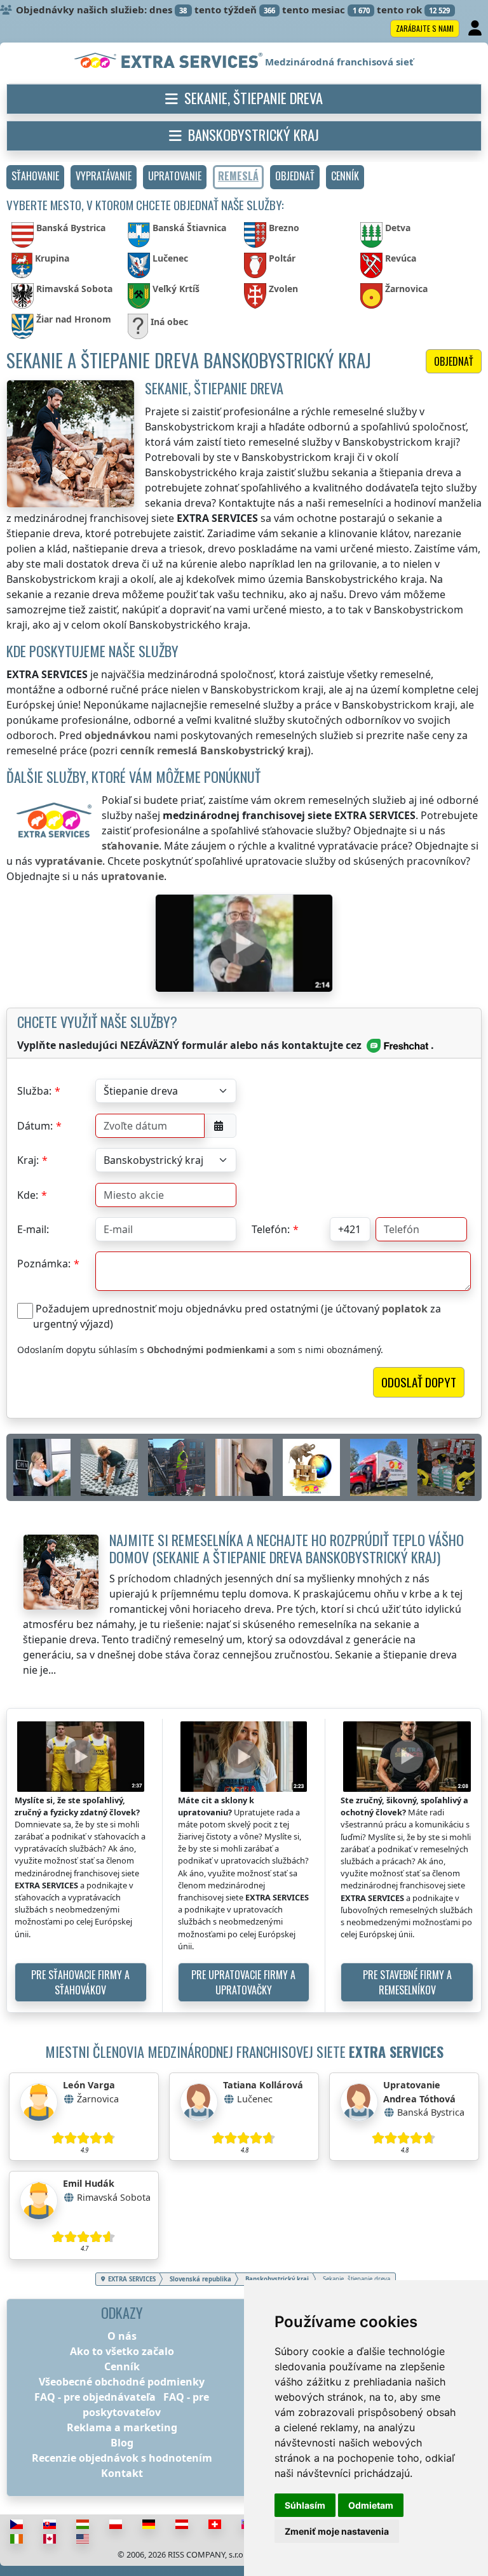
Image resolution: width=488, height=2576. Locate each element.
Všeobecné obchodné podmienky (122, 2382)
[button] (35, 177)
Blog (122, 2443)
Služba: (34, 1091)
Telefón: (271, 1229)
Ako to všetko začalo (122, 2351)
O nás (122, 2336)
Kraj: (28, 1160)
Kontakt (122, 2473)
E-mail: (33, 1229)
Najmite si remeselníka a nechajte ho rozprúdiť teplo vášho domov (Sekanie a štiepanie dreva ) (287, 1548)
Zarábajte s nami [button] (425, 28)
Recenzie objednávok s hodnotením (122, 2458)
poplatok (405, 1309)
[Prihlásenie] (476, 29)
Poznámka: (44, 1264)
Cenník (122, 2366)
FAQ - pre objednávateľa (95, 2397)
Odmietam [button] (371, 2505)
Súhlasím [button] (305, 2505)
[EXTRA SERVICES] (170, 62)
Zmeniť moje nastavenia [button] (337, 2531)
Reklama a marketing (122, 2427)
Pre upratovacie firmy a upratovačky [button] (243, 1982)
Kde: (28, 1195)
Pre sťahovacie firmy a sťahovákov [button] (80, 1982)
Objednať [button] (454, 361)
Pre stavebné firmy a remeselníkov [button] (407, 1982)
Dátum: (35, 1126)
